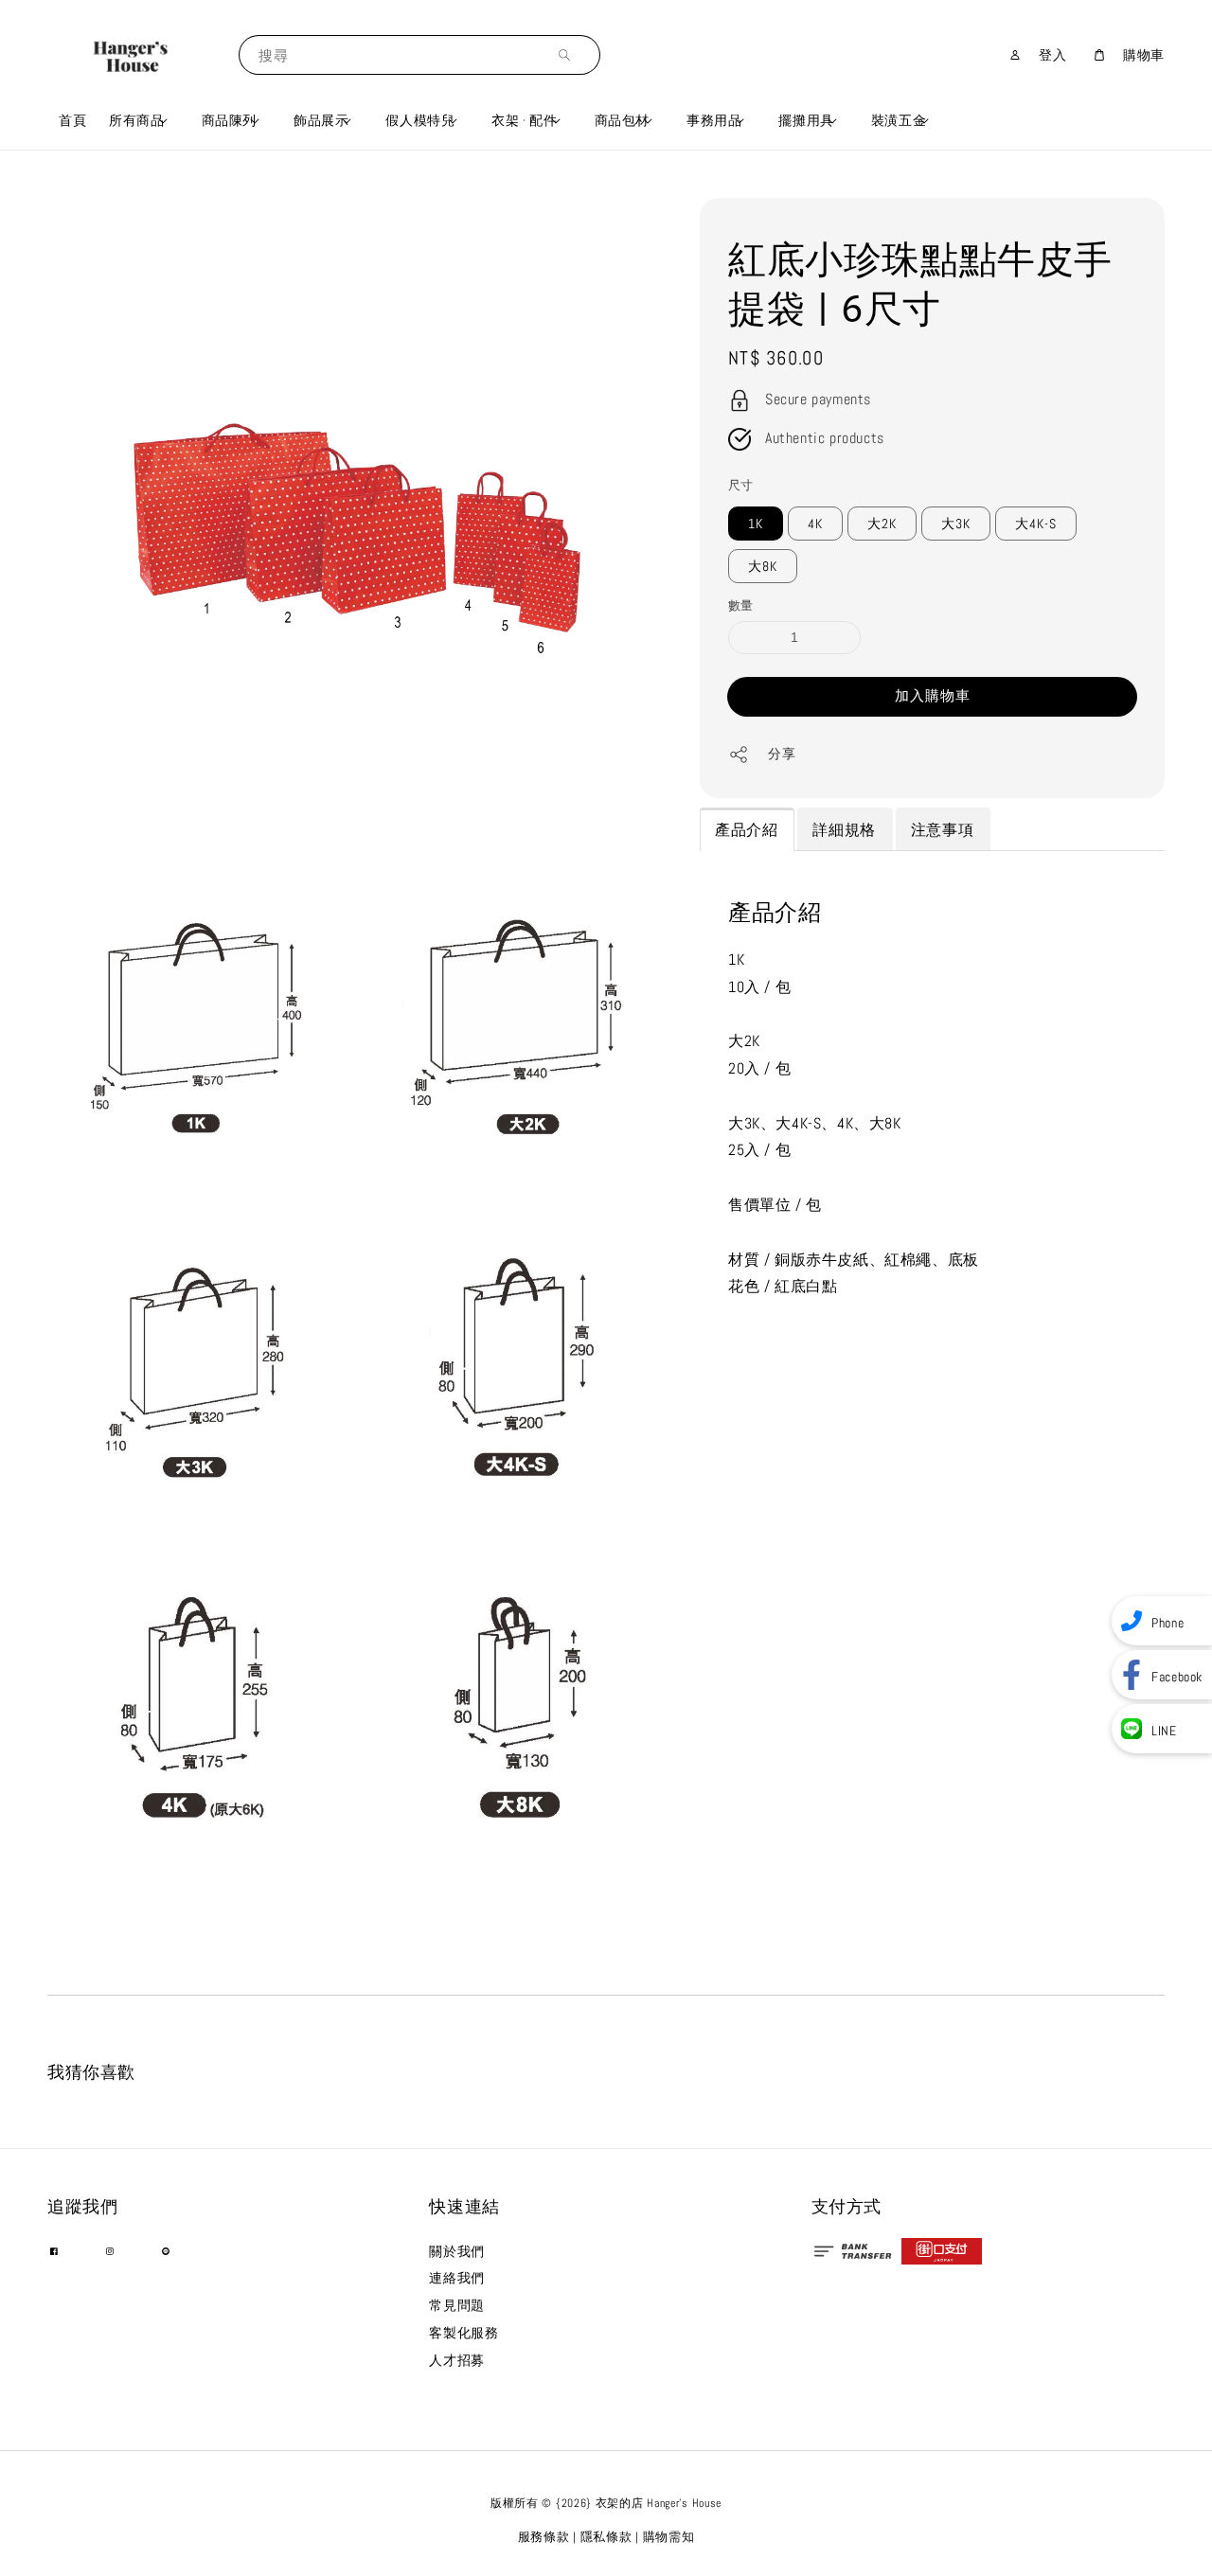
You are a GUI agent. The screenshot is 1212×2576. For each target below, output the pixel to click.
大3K (956, 524)
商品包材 (622, 120)
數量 (741, 605)
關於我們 (456, 2251)
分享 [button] (782, 754)
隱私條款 (606, 2537)
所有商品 (136, 120)
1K (756, 524)
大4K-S (1036, 524)
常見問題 (456, 2305)
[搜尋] (569, 54)
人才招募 (456, 2360)
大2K (882, 524)
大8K (763, 566)
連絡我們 (456, 2278)
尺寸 (741, 485)
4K (815, 524)
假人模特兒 (420, 120)
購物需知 (669, 2537)
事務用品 (714, 120)
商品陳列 (229, 120)
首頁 (72, 120)
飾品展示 (321, 120)
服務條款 (544, 2537)
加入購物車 (933, 695)
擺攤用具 (806, 120)
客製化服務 (463, 2333)
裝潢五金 (899, 120)
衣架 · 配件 (524, 120)
